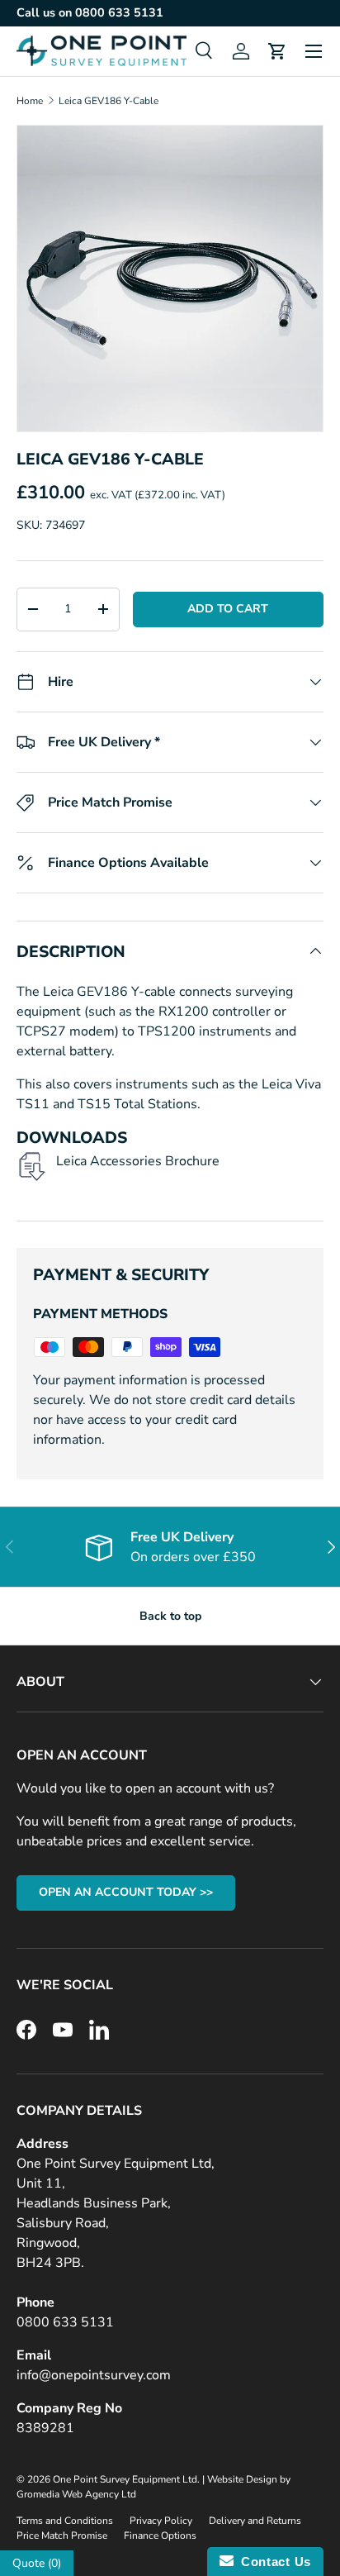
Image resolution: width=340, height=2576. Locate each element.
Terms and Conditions (65, 2521)
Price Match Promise (62, 2536)
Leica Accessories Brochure (138, 1161)
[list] (170, 279)
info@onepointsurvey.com (94, 2375)
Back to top (170, 1616)
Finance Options (160, 2536)
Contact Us (272, 2562)
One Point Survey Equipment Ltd (125, 2479)
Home (30, 101)
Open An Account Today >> (126, 1892)
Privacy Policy (161, 2521)
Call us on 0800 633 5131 (90, 12)
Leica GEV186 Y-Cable (109, 101)
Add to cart (228, 609)
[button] (277, 51)
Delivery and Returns (255, 2521)
